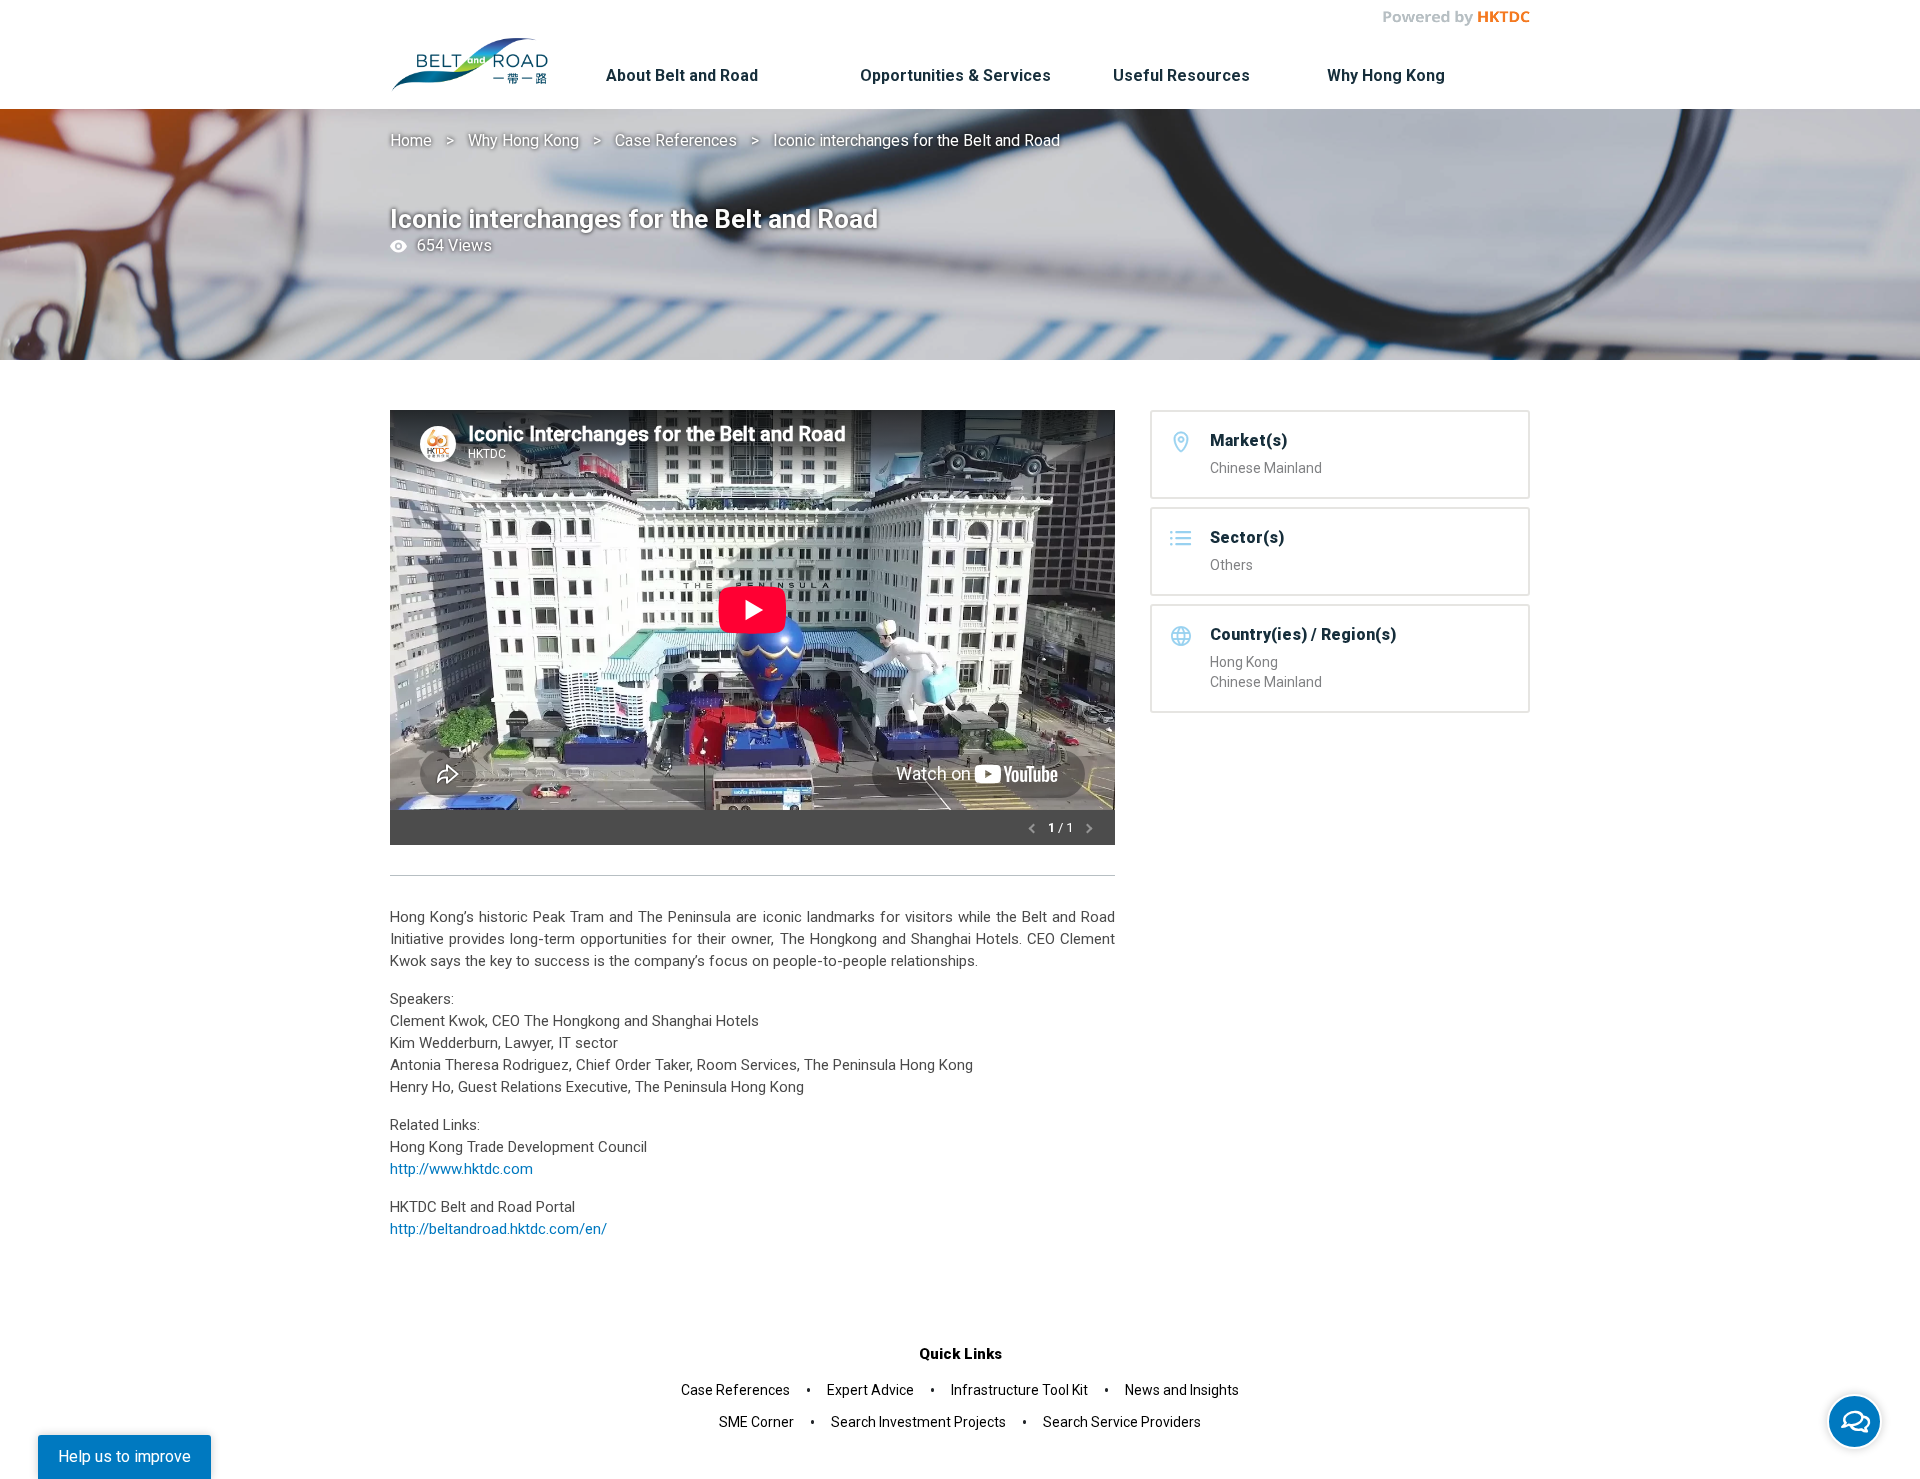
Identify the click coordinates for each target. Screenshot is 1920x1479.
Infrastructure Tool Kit (1019, 1390)
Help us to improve (124, 1456)
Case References (676, 140)
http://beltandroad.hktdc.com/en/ (498, 1229)
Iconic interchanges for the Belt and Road (916, 140)
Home (411, 140)
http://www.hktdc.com (461, 1169)
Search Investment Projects (918, 1422)
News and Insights (1182, 1390)
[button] (1033, 827)
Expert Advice (870, 1390)
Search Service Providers (1122, 1422)
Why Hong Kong (523, 140)
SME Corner (756, 1422)
